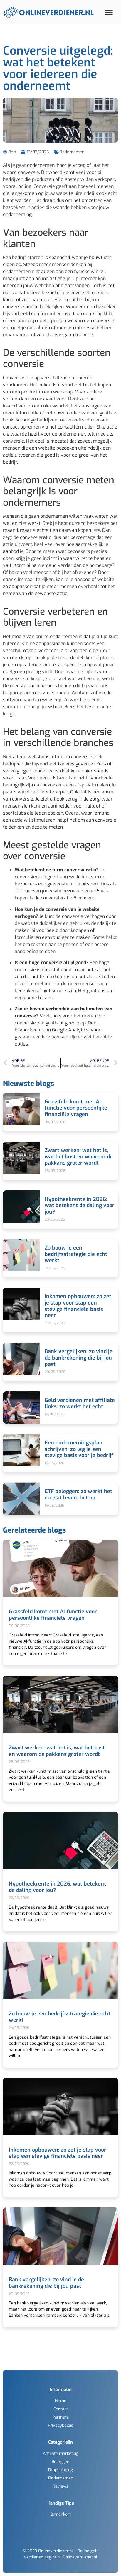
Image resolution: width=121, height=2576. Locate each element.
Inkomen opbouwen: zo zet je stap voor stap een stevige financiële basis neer (78, 1306)
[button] (109, 12)
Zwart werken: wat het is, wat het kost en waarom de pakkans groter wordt (79, 1157)
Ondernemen (72, 152)
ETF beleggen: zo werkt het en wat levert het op (78, 1494)
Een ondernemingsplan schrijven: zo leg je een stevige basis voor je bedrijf (79, 1449)
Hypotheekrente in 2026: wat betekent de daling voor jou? (80, 1205)
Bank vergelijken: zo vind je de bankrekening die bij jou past (79, 1358)
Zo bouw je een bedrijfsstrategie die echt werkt (76, 1254)
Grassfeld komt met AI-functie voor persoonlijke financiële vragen (76, 1108)
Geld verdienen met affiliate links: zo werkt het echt (80, 1403)
